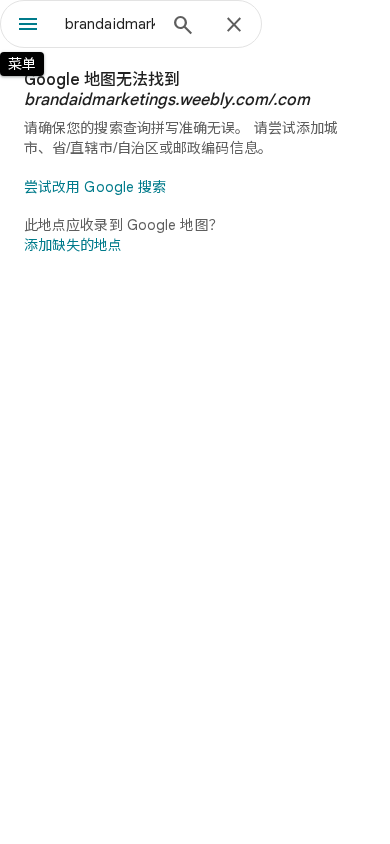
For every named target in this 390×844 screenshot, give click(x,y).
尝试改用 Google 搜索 (95, 187)
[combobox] (110, 24)
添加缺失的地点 (73, 245)
